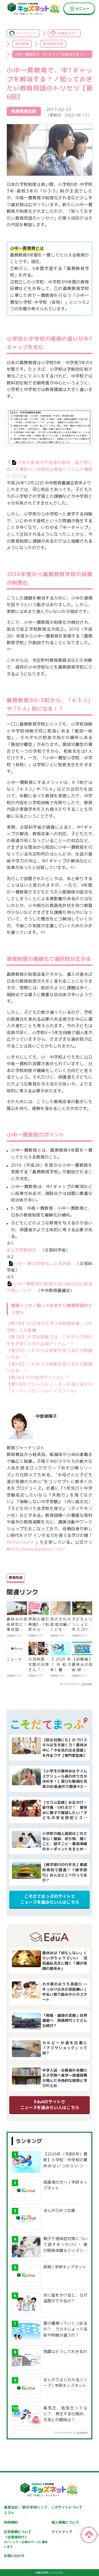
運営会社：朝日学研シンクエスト (26, 2510)
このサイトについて (67, 2507)
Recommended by (70, 1684)
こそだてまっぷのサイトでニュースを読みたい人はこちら (50, 1899)
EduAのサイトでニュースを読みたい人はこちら (50, 2105)
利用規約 (11, 2522)
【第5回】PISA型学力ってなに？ (38, 1377)
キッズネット (26, 33)
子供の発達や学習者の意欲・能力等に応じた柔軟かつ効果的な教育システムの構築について (49, 469)
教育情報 (22, 44)
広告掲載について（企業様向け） (26, 2539)
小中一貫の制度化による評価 (43, 1263)
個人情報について (65, 2522)
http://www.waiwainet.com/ (38, 1549)
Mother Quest (21, 1542)
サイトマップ (62, 2532)
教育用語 (16, 1578)
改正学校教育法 (21, 1250)
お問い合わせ (14, 2556)
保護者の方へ (68, 33)
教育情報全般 (53, 44)
